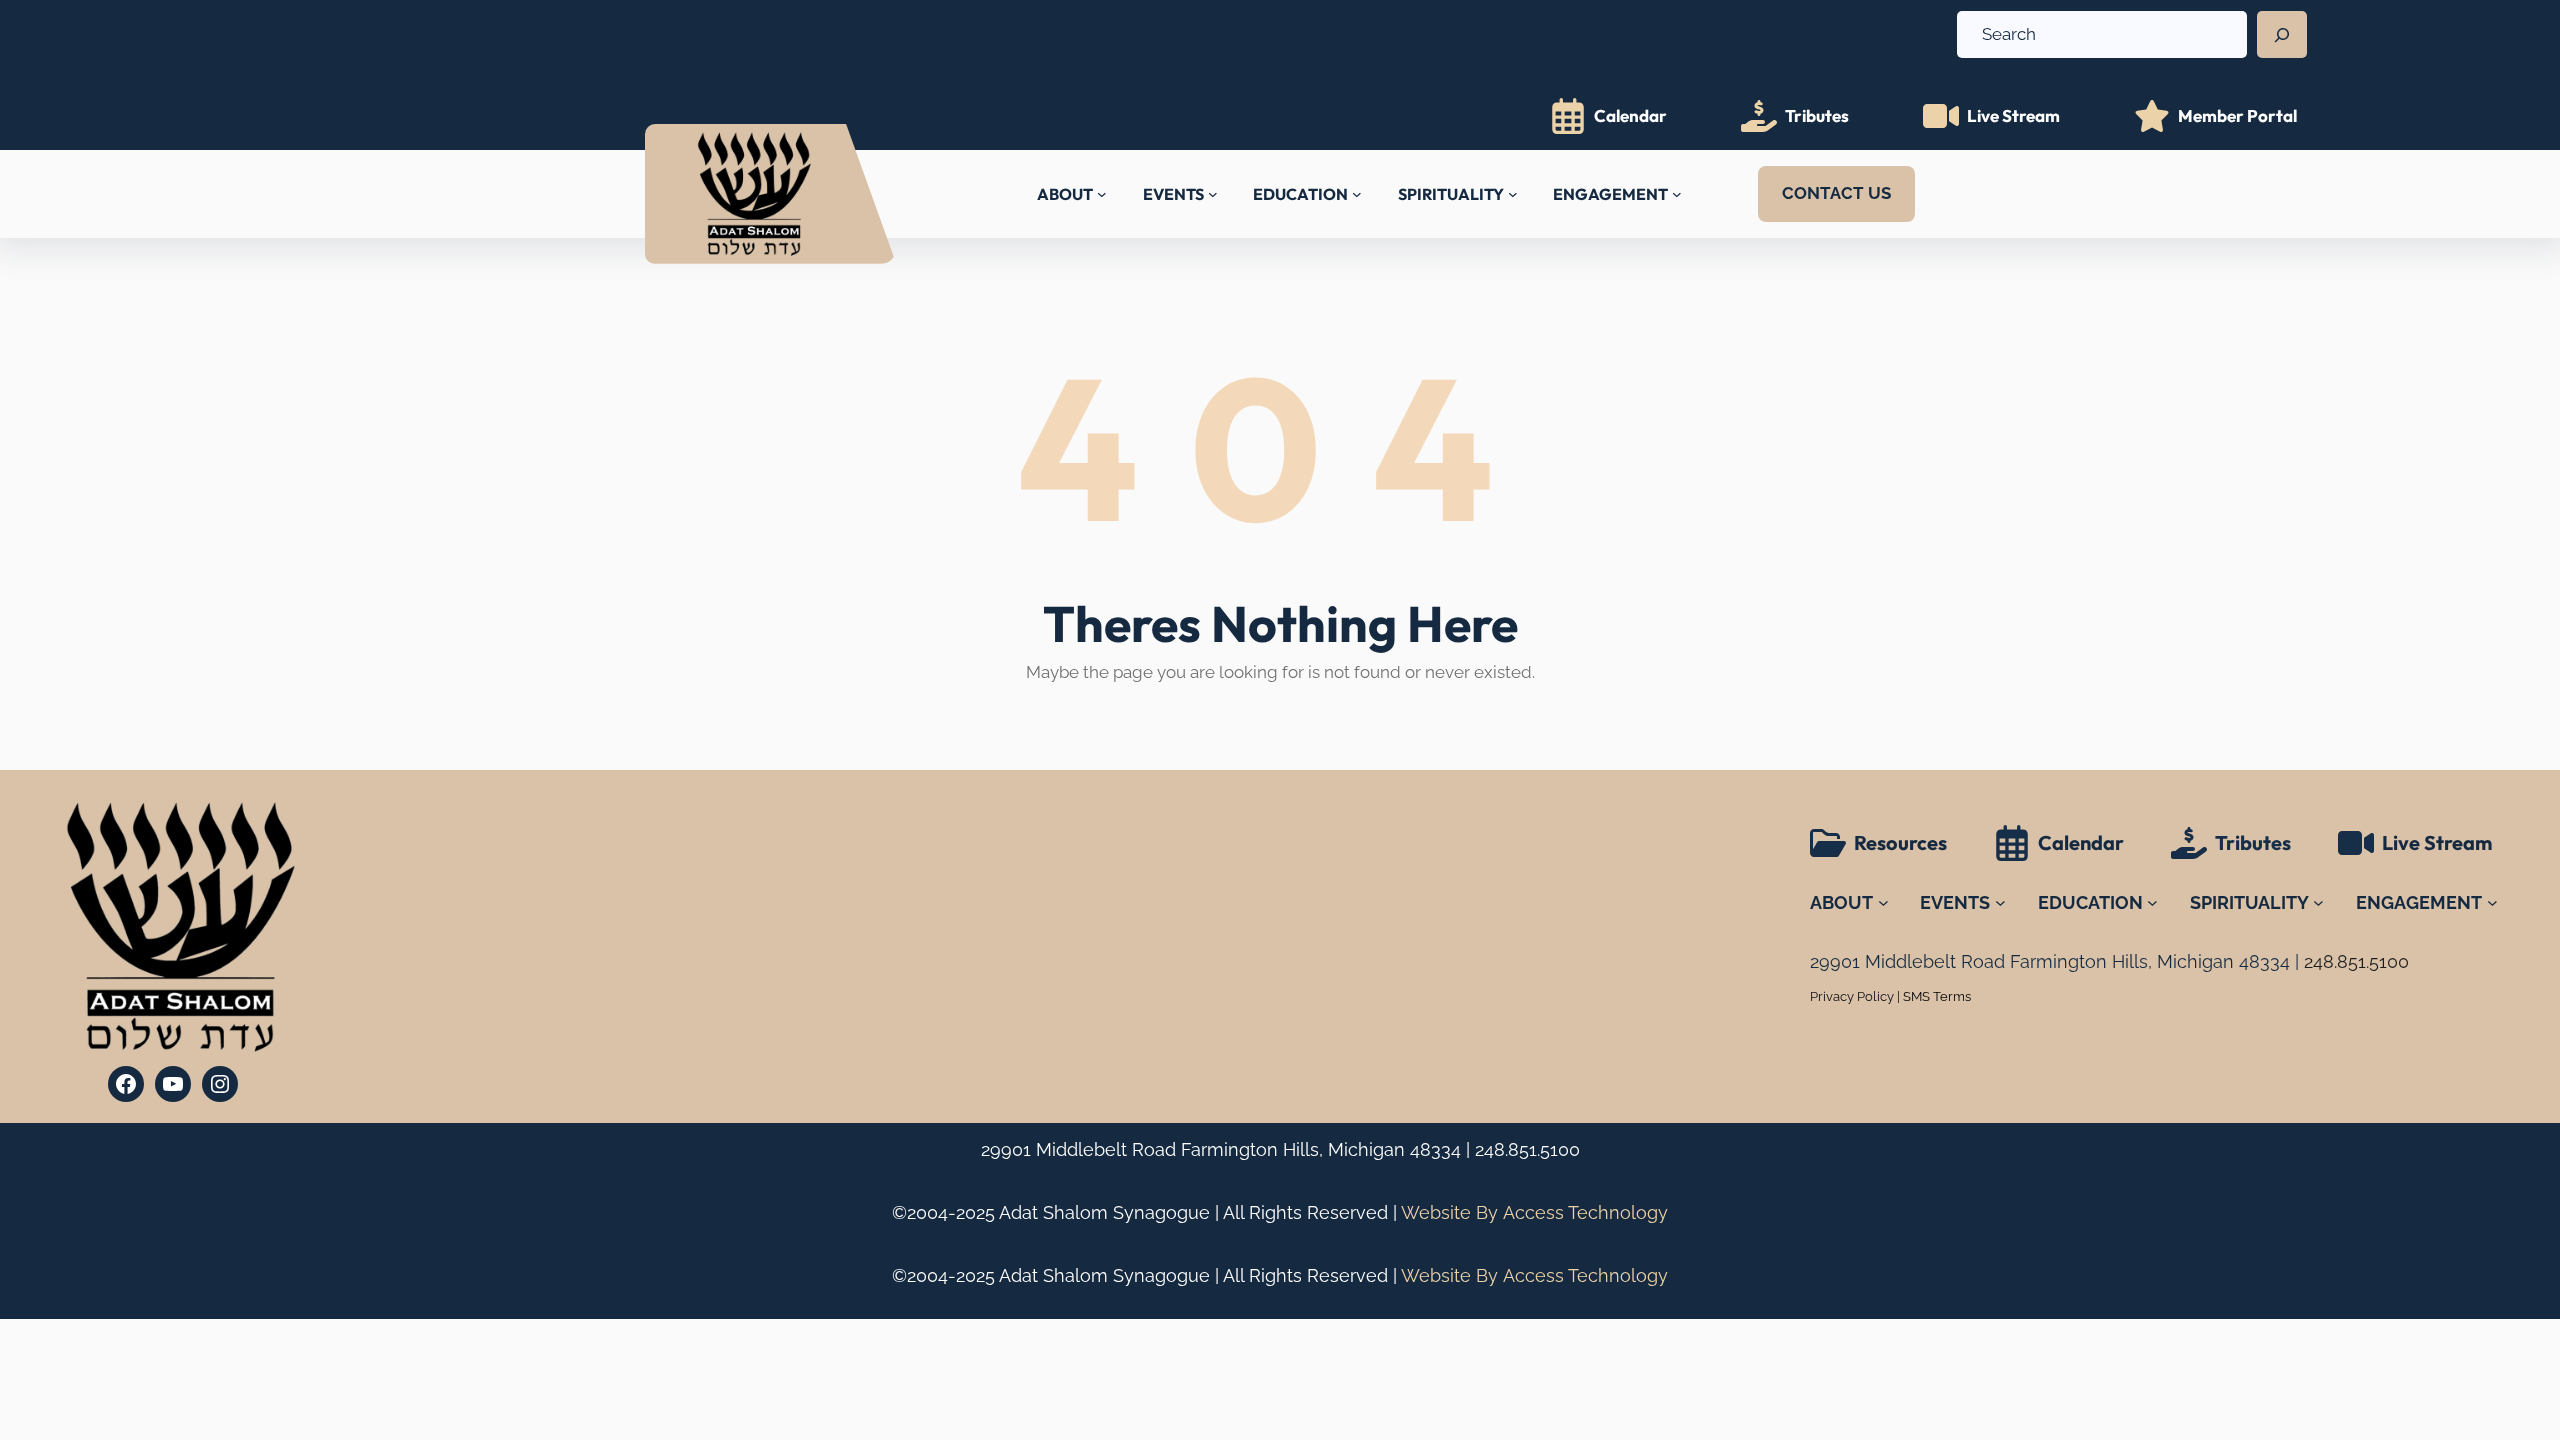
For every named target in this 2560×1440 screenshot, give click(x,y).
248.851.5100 (1527, 1149)
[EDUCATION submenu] (1357, 194)
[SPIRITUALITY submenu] (1513, 194)
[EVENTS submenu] (1213, 194)
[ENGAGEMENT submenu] (1677, 194)
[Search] (2282, 35)
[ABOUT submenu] (1102, 194)
